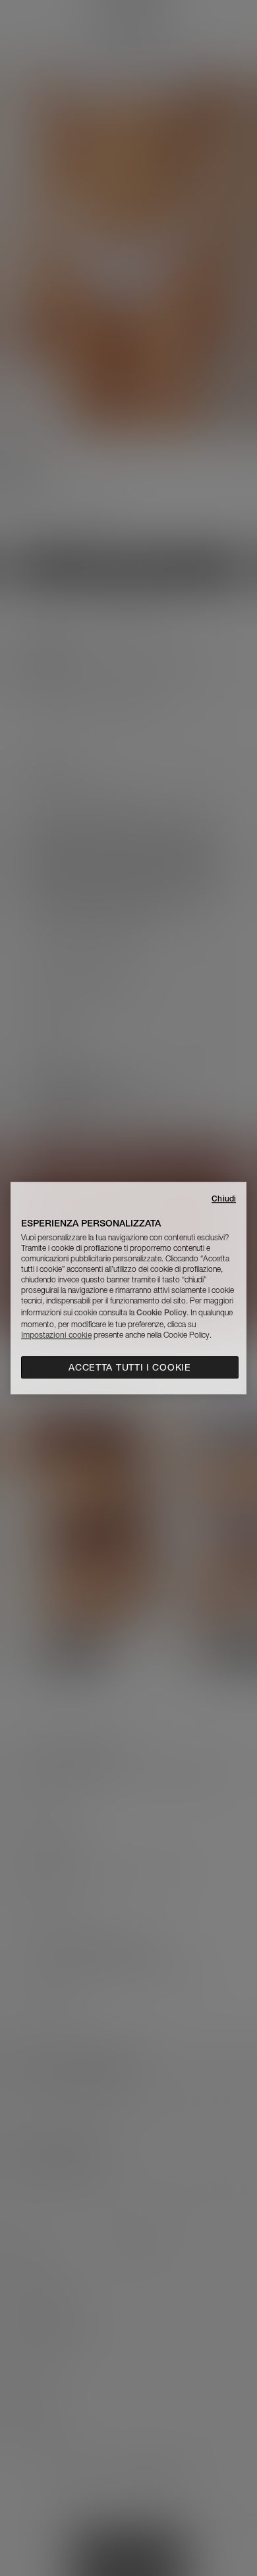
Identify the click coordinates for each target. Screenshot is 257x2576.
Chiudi (224, 1199)
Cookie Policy (161, 1312)
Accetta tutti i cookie (129, 1367)
